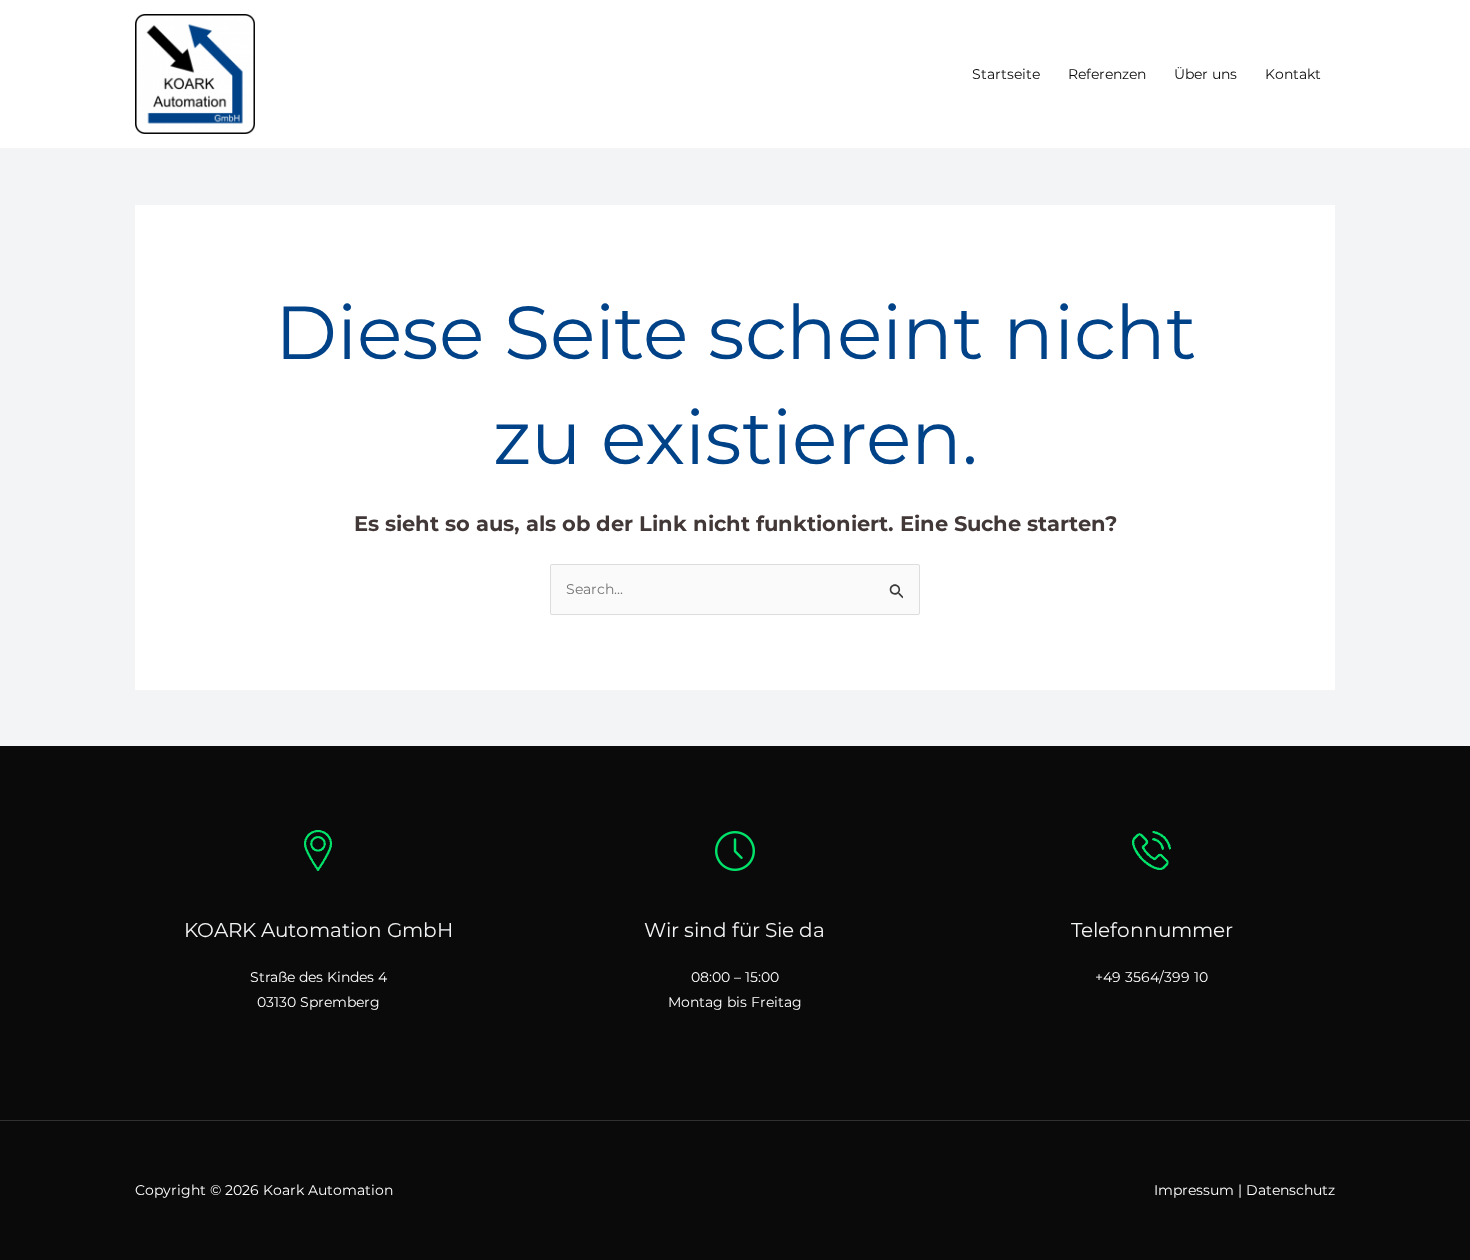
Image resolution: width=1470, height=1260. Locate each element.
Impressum (1194, 1190)
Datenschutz (1290, 1190)
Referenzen (1107, 74)
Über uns (1205, 74)
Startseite (1006, 74)
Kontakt (1293, 74)
